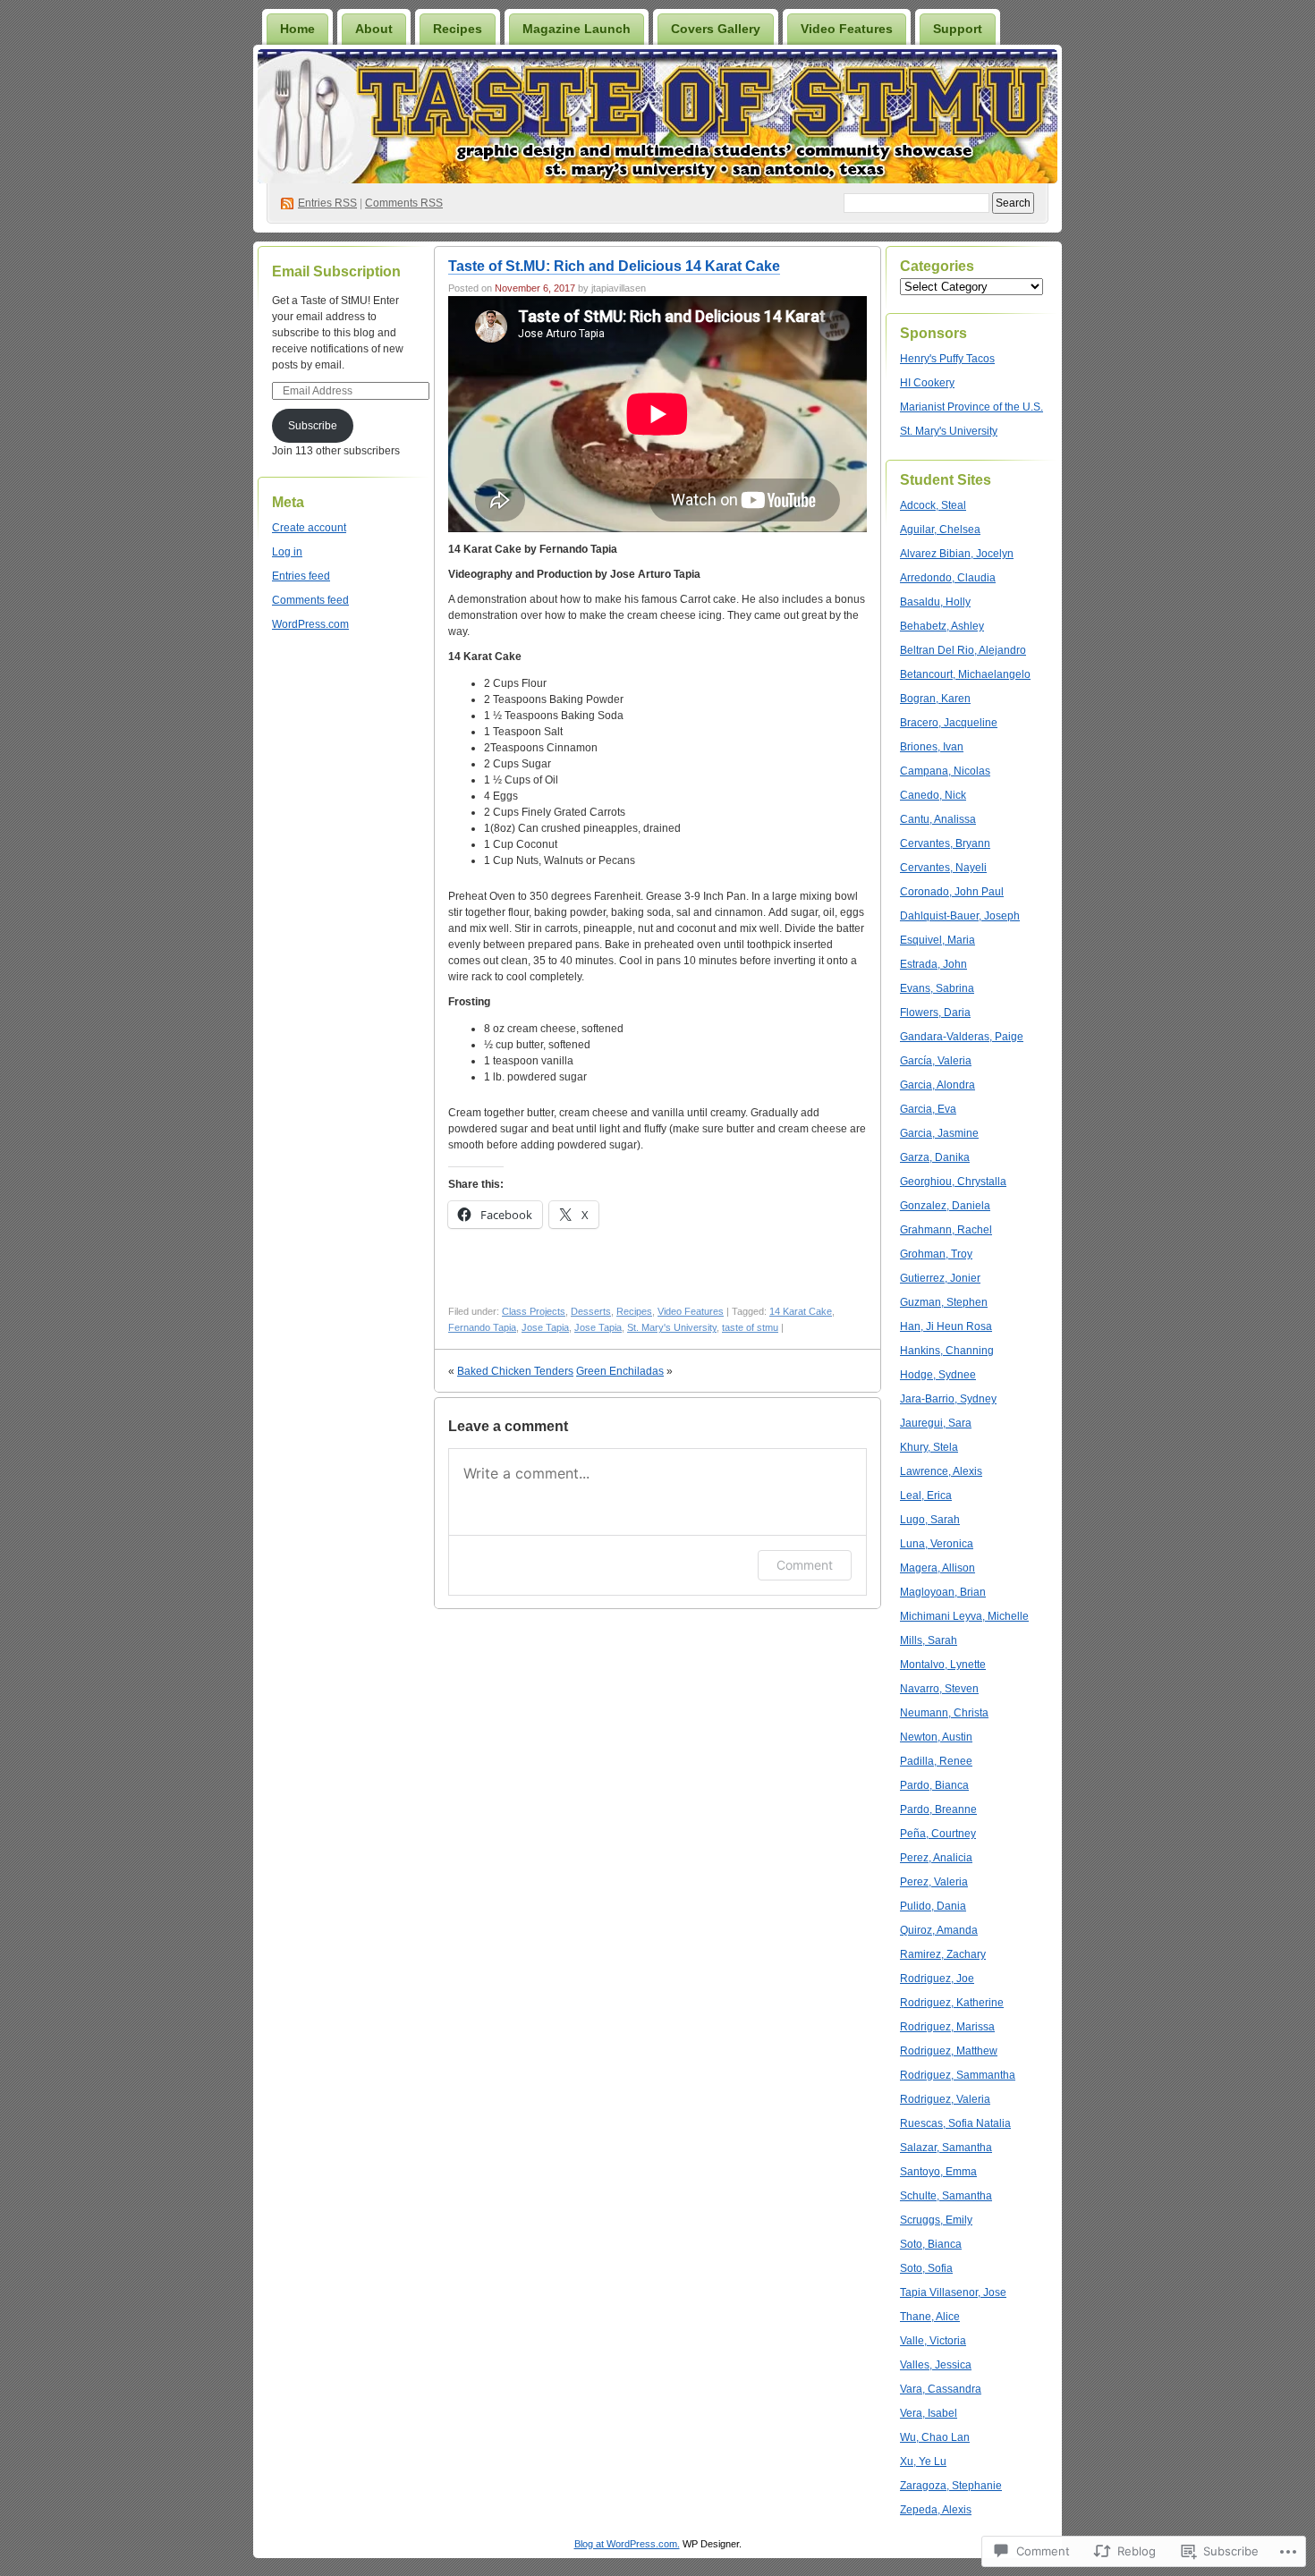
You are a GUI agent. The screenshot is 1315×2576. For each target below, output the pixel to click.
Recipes (458, 29)
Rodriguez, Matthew (949, 2051)
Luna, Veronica (937, 1544)
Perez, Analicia (936, 1858)
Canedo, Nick (933, 795)
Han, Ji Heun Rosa (946, 1326)
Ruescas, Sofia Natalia (955, 2123)
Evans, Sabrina (937, 988)
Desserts (591, 1311)
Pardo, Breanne (938, 1809)
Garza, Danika (935, 1157)
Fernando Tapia (482, 1327)
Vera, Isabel (929, 2413)
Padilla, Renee (936, 1761)
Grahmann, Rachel (946, 1230)
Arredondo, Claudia (948, 578)
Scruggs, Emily (936, 2220)
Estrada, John (933, 964)
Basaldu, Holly (935, 602)
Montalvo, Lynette (943, 1665)
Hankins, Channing (947, 1351)
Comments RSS (404, 203)
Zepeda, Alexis (936, 2510)
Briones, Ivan (932, 747)
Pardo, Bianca (934, 1785)
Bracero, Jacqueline (949, 723)
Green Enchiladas (620, 1371)
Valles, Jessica (936, 2365)
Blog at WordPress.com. (627, 2544)
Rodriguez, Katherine (952, 2003)
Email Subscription (336, 271)
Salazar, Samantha (946, 2148)
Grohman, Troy (936, 1254)
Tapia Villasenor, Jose (953, 2292)
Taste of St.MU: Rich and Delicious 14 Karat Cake (614, 266)
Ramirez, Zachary (943, 1954)
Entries (327, 203)
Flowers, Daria (935, 1013)
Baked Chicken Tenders (515, 1371)
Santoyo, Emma (938, 2172)
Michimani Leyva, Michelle (964, 1616)
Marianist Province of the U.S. (971, 407)
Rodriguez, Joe (937, 1979)
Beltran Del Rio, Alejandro (963, 650)
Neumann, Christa (944, 1713)
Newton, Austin (936, 1737)
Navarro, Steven (939, 1689)
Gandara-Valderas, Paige (962, 1037)
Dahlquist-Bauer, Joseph (960, 916)
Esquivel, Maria (937, 940)
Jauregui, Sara (936, 1423)
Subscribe (313, 426)
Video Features (847, 29)
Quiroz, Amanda (939, 1930)
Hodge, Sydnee (938, 1375)
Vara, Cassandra (941, 2389)
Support (958, 29)
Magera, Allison (937, 1568)
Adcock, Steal (933, 505)
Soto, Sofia (926, 2268)
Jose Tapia (545, 1327)
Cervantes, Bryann (945, 843)
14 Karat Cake (801, 1311)
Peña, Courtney (938, 1834)
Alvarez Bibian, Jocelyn (957, 554)
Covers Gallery (716, 29)
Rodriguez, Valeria (945, 2099)
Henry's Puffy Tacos (947, 359)
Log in (287, 552)
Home (297, 29)
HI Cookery (927, 383)
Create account (309, 528)
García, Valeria (936, 1061)
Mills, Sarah (929, 1640)
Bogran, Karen (935, 699)
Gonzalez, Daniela (945, 1206)
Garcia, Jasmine (939, 1133)
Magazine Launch (577, 29)
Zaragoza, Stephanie (951, 2486)
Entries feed (301, 576)
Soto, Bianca (931, 2244)
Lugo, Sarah (930, 1520)
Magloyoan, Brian (943, 1592)
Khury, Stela (929, 1447)
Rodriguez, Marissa (947, 2027)
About (374, 29)
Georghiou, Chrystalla (953, 1182)
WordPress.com (310, 624)
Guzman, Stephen (944, 1302)
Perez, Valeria (934, 1882)
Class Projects (534, 1311)
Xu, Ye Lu (923, 2462)
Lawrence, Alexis (941, 1471)
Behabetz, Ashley (942, 626)
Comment (805, 1565)
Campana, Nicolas (945, 771)
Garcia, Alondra (937, 1085)
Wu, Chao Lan (935, 2437)
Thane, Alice (930, 2317)
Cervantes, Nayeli (943, 868)
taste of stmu (750, 1327)
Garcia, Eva (928, 1109)
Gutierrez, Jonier (940, 1278)
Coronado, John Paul (952, 892)
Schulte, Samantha (946, 2196)
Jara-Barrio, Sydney (948, 1399)
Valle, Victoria (933, 2341)
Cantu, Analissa (938, 819)
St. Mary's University (672, 1327)
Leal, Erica (926, 1496)
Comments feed (310, 600)
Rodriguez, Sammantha (958, 2075)
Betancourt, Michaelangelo (965, 674)
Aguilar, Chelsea (940, 530)
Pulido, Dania (933, 1906)
